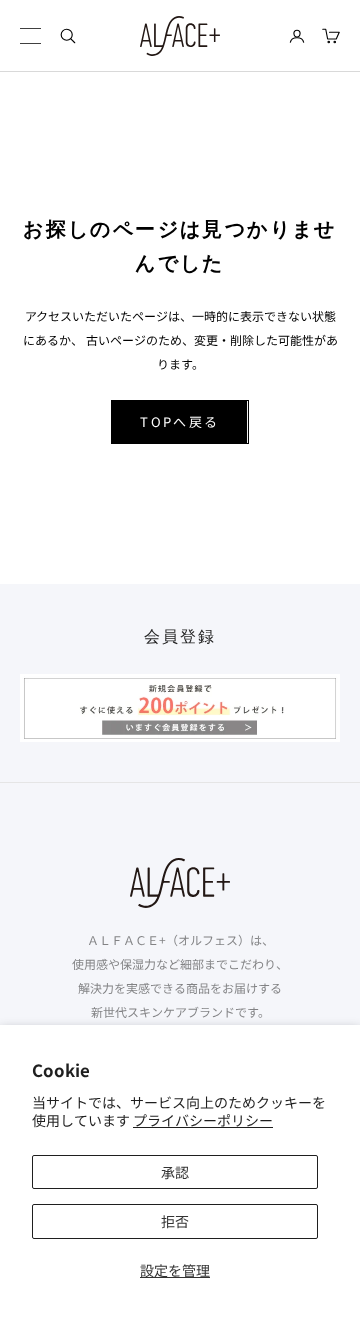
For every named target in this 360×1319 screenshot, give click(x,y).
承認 (175, 1172)
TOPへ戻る (179, 421)
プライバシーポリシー (203, 1120)
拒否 (175, 1221)
